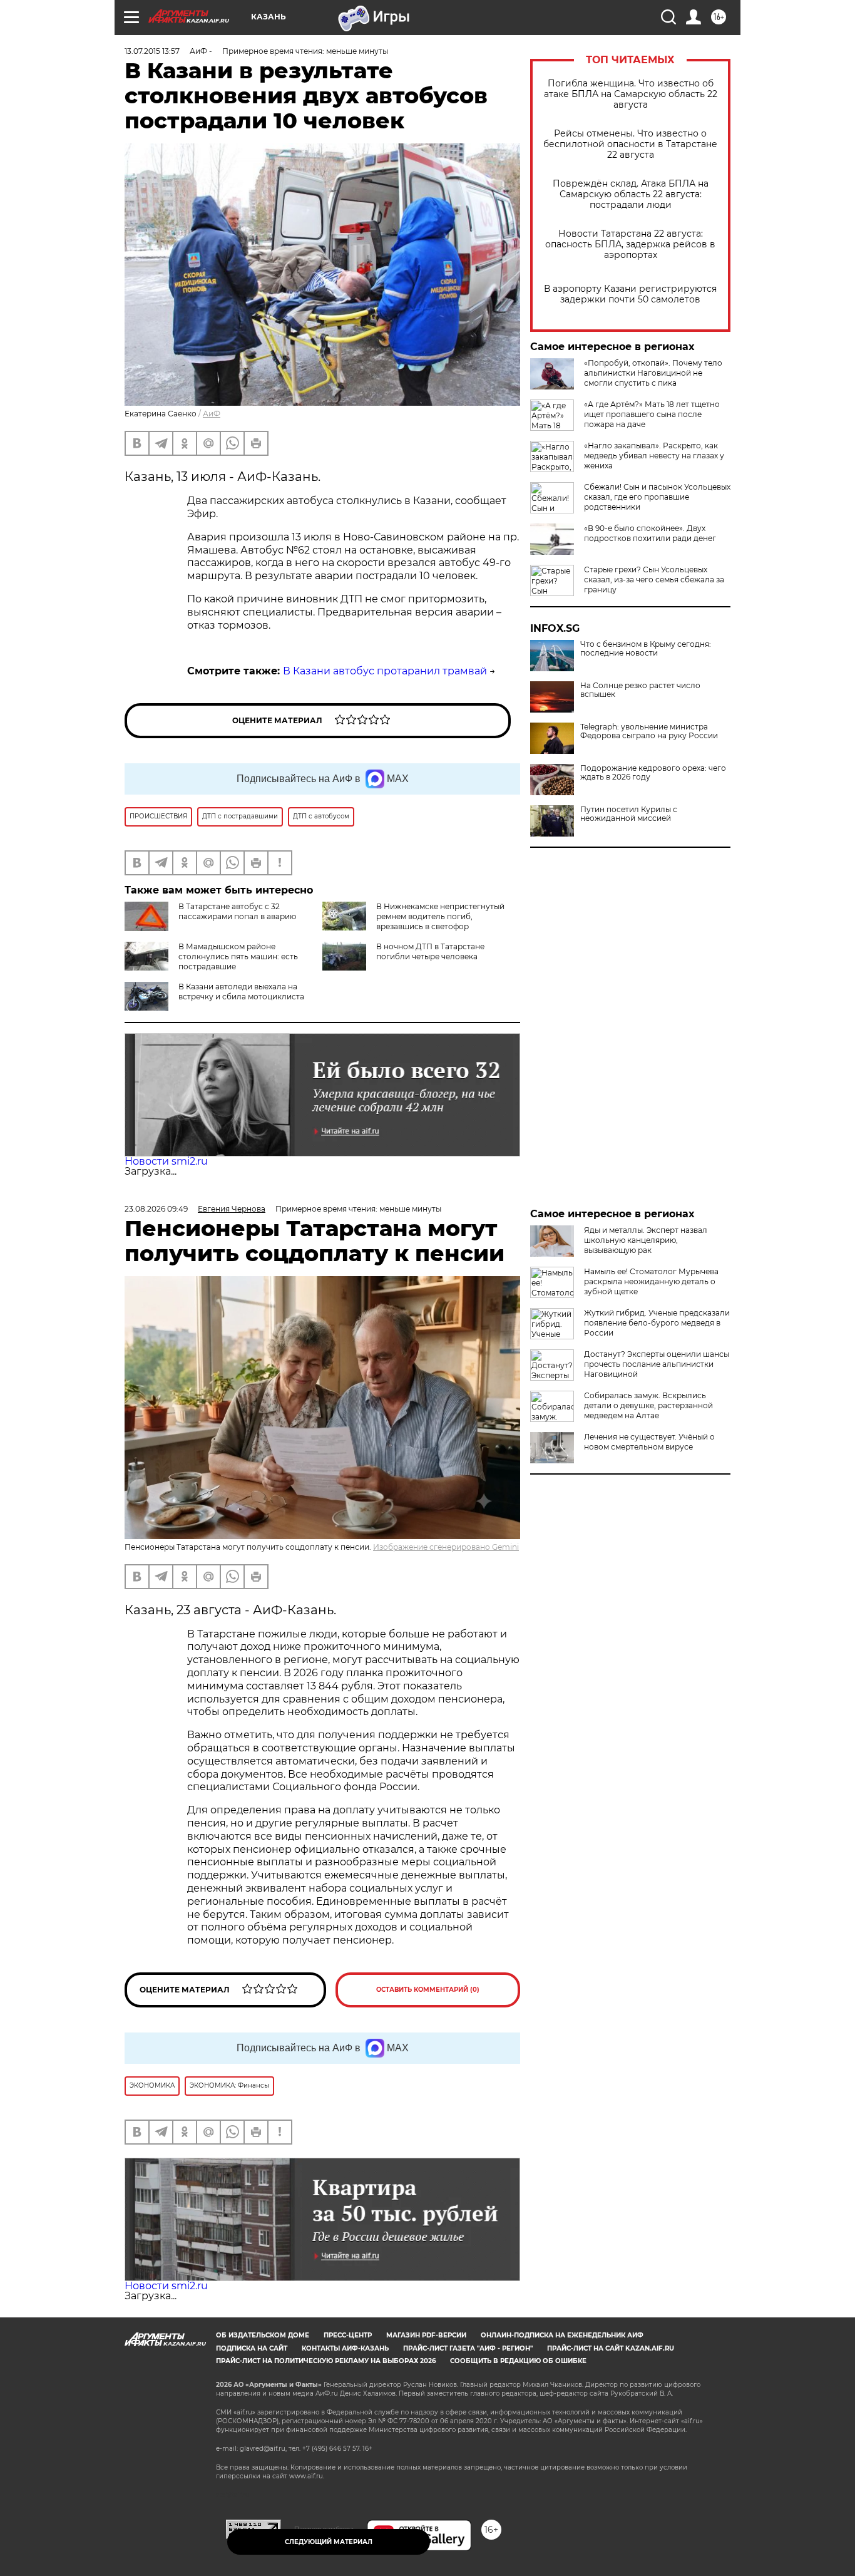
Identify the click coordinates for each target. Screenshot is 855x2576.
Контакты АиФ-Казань (345, 2348)
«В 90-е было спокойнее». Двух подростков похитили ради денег (650, 533)
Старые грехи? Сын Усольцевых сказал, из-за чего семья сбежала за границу (654, 580)
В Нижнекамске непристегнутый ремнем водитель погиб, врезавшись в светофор (440, 916)
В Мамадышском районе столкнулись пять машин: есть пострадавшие (238, 956)
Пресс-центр (348, 2335)
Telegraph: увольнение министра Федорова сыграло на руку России (649, 731)
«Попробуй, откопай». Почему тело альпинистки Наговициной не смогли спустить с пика (653, 373)
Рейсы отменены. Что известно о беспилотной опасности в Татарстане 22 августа (630, 144)
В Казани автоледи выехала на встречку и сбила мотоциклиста (241, 992)
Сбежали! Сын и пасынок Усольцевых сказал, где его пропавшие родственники (657, 497)
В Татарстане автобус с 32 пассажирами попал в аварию (237, 911)
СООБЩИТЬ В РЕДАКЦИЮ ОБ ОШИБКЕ (518, 2361)
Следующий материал (329, 2542)
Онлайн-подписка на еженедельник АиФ (562, 2335)
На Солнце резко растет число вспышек (640, 690)
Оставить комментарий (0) (428, 1990)
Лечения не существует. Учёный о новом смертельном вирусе (649, 1442)
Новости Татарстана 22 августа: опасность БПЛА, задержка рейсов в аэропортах (630, 245)
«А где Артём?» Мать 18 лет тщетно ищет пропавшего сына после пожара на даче (652, 414)
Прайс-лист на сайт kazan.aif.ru (611, 2348)
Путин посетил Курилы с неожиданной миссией (629, 814)
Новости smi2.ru (166, 1161)
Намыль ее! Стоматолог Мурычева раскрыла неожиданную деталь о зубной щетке (651, 1281)
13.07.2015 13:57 (152, 51)
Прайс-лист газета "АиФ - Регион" (468, 2348)
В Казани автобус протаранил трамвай (385, 671)
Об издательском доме (263, 2335)
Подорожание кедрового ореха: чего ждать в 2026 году (653, 773)
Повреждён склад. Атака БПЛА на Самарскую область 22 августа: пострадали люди (631, 194)
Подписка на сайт (252, 2348)
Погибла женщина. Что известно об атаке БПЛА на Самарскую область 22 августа (631, 94)
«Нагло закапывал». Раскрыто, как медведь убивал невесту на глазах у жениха (654, 456)
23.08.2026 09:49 (156, 1209)
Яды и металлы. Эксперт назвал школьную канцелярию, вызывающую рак (646, 1240)
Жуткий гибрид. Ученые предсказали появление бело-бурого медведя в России (657, 1323)
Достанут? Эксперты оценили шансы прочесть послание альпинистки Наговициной (657, 1364)
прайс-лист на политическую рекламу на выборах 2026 (326, 2361)
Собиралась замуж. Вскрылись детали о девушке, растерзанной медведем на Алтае (648, 1405)
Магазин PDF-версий (426, 2335)
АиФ (212, 414)
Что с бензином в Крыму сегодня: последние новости (646, 649)
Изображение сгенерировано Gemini (446, 1547)
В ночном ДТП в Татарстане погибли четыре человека (430, 951)
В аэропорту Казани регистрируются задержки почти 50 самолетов (630, 294)
